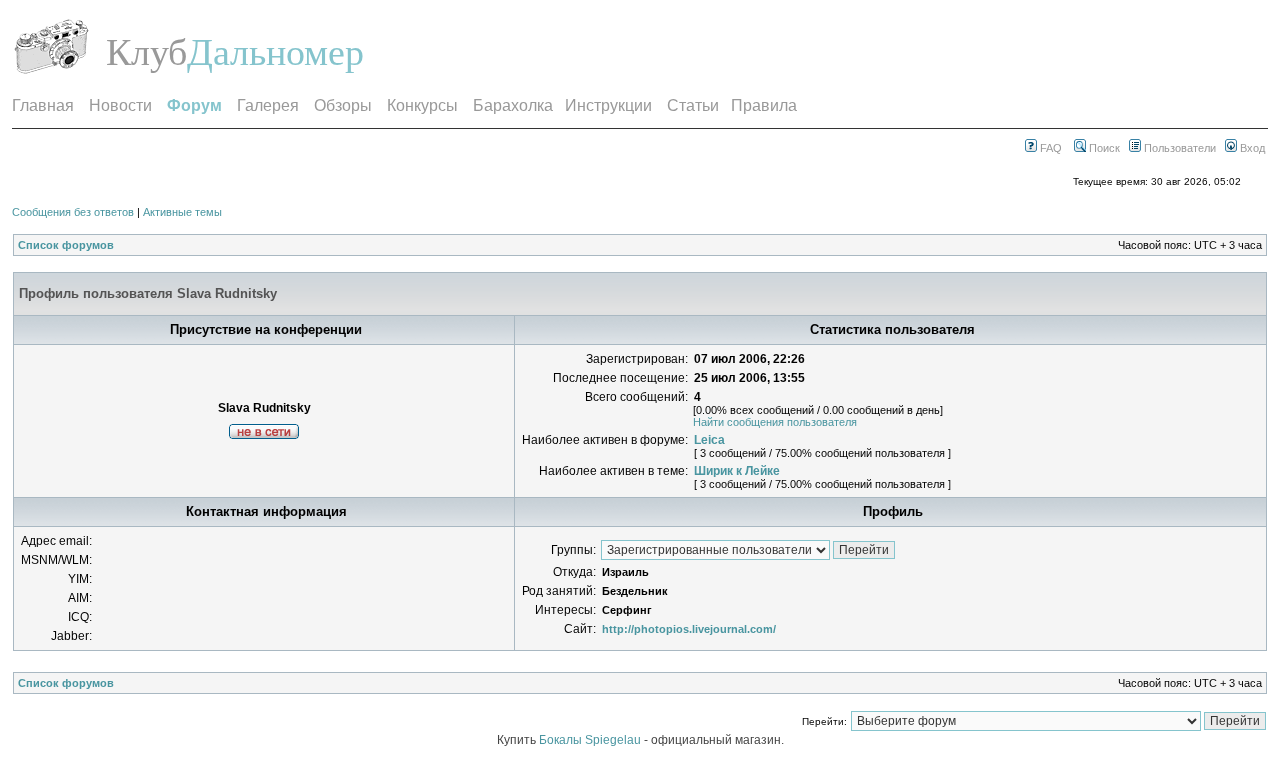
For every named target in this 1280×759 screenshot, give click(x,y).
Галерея (268, 105)
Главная (43, 105)
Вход (1251, 148)
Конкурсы (422, 105)
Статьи (693, 105)
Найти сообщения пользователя (775, 422)
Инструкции (608, 105)
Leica (709, 440)
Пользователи (1178, 148)
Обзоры (343, 105)
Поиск (1103, 148)
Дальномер (275, 52)
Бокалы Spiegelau (591, 740)
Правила (764, 105)
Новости (120, 105)
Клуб (146, 52)
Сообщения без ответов (73, 212)
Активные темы (182, 212)
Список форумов (66, 245)
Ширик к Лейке (737, 471)
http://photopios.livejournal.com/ (689, 629)
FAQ (1049, 148)
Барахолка (513, 105)
